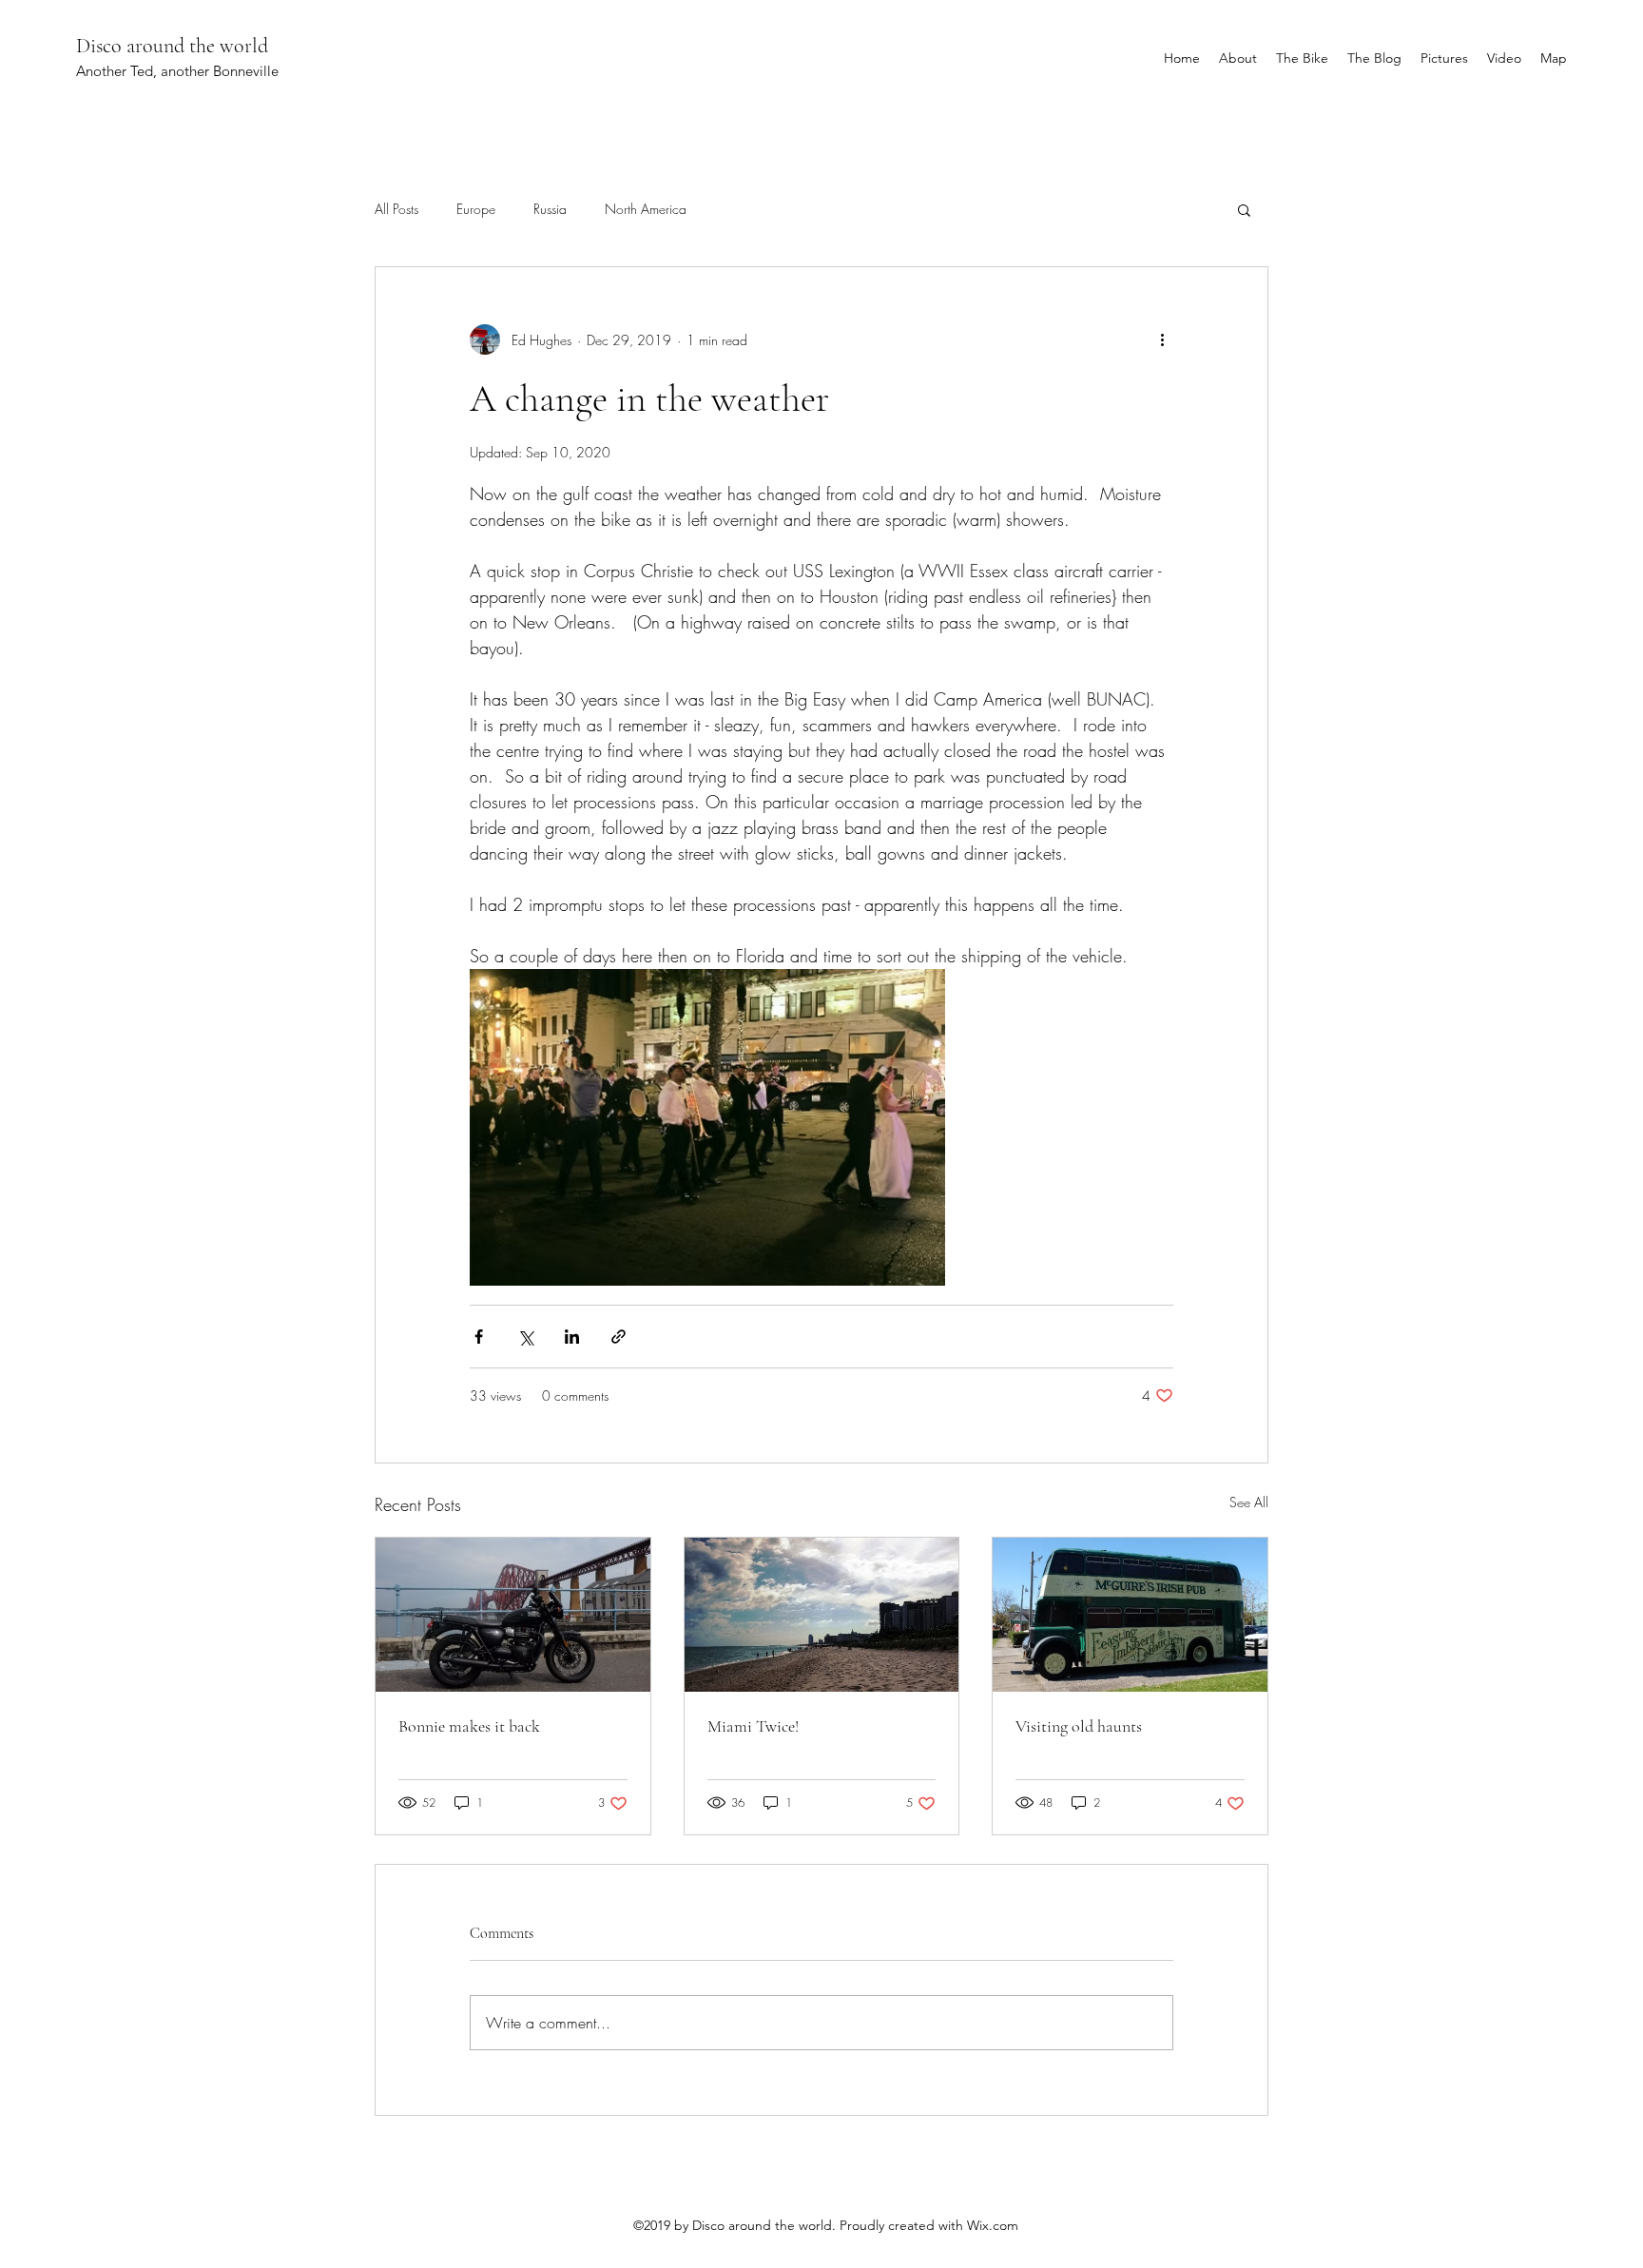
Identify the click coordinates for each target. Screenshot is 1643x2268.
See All (1249, 1502)
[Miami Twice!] (822, 1615)
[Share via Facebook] (479, 1337)
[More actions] (1162, 339)
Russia (550, 209)
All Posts (396, 209)
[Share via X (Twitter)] (525, 1337)
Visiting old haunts (1079, 1726)
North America (646, 209)
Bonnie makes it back (469, 1726)
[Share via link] (619, 1337)
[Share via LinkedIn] (572, 1337)
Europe (476, 209)
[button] (1244, 209)
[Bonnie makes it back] (513, 1615)
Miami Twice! (753, 1726)
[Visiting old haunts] (1130, 1615)
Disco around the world (172, 46)
